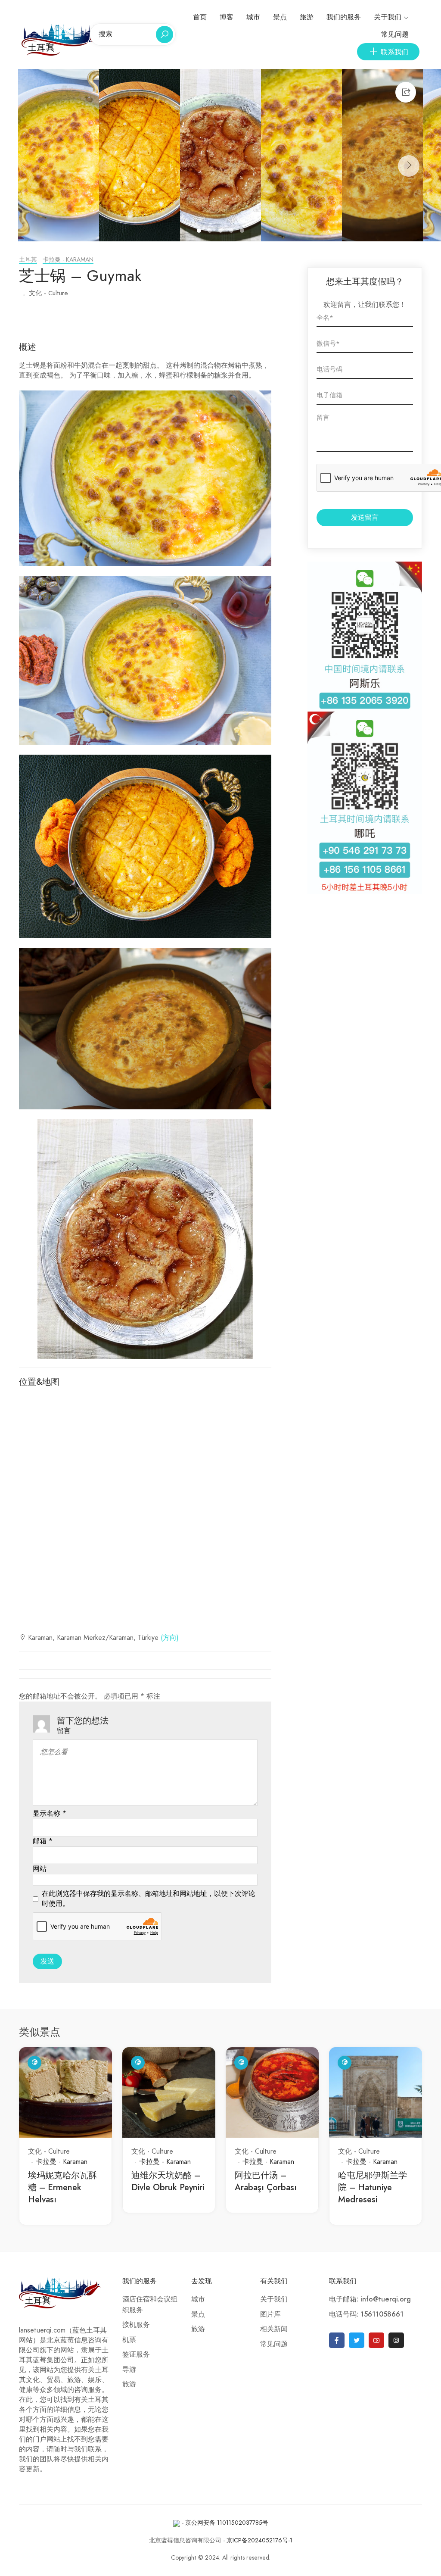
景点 (280, 17)
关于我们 (388, 17)
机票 (129, 2340)
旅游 (307, 17)
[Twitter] (357, 2340)
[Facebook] (337, 2340)
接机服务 (136, 2325)
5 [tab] (243, 232)
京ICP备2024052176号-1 (259, 2540)
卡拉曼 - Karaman (68, 260)
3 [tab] (222, 232)
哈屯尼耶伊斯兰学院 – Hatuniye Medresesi (373, 2187)
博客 (227, 17)
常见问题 (395, 34)
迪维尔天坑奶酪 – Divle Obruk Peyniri (168, 2181)
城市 (253, 17)
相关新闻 (274, 2329)
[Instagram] (396, 2340)
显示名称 (50, 1814)
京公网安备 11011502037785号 (227, 2523)
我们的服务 (344, 17)
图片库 (270, 2314)
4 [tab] (232, 232)
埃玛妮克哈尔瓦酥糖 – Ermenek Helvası (62, 2187)
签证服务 (136, 2354)
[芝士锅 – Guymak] (59, 155)
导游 (129, 2370)
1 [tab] (200, 232)
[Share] (406, 92)
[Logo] (64, 39)
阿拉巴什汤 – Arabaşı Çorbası (266, 2181)
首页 (200, 17)
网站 (40, 1869)
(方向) (170, 1638)
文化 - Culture (48, 293)
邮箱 (43, 1841)
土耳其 (28, 260)
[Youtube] (376, 2340)
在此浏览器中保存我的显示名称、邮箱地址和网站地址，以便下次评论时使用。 (149, 1899)
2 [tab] (211, 232)
